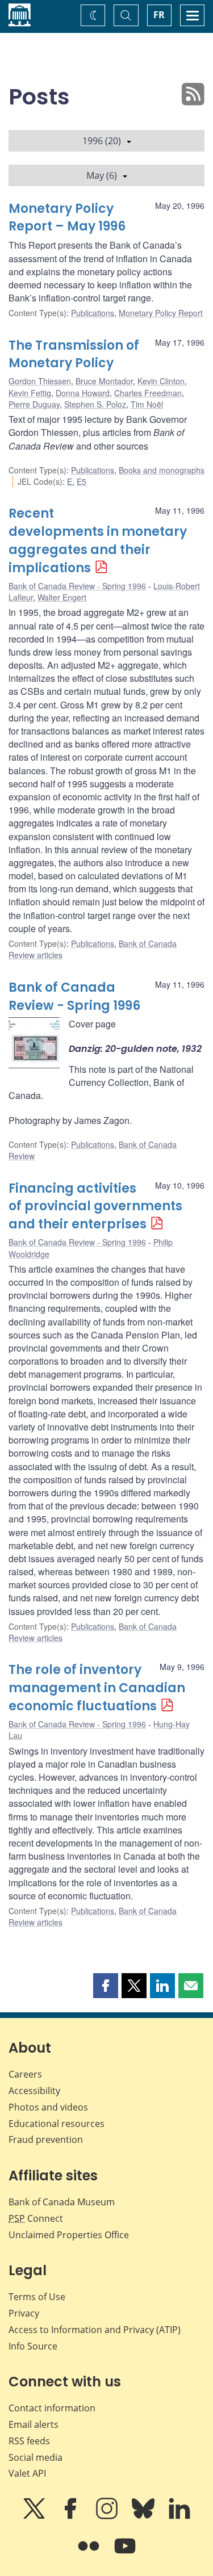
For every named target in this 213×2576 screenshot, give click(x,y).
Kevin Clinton (161, 381)
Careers (25, 2074)
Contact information (52, 2408)
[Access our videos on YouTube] (125, 2554)
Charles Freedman (148, 393)
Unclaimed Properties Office (69, 2235)
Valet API (27, 2473)
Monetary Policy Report (161, 313)
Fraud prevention (46, 2139)
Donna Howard (83, 393)
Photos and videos (48, 2107)
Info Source (33, 2346)
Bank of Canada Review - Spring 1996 (77, 586)
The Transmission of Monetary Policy (74, 354)
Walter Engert (62, 597)
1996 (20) (102, 141)
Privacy (24, 2313)
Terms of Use (37, 2297)
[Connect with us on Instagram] (108, 2516)
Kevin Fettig (30, 393)
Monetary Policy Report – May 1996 (67, 218)
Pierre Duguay (34, 404)
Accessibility (34, 2091)
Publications (93, 313)
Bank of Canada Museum (62, 2202)
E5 (82, 481)
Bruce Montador (104, 381)
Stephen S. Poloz (95, 404)
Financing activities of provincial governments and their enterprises (95, 1207)
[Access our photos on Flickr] (90, 2554)
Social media (35, 2457)
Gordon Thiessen (40, 381)
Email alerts (34, 2424)
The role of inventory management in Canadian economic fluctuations (97, 1688)
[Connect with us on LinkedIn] (179, 2516)
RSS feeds (29, 2441)
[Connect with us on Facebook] (72, 2516)
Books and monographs (162, 470)
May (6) (102, 175)
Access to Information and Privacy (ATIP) (95, 2330)
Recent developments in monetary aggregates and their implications (98, 541)
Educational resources (57, 2124)
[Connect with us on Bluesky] (144, 2516)
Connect (36, 2218)
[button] (106, 1986)
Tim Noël (147, 404)
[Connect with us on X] (35, 2516)
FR (159, 15)
